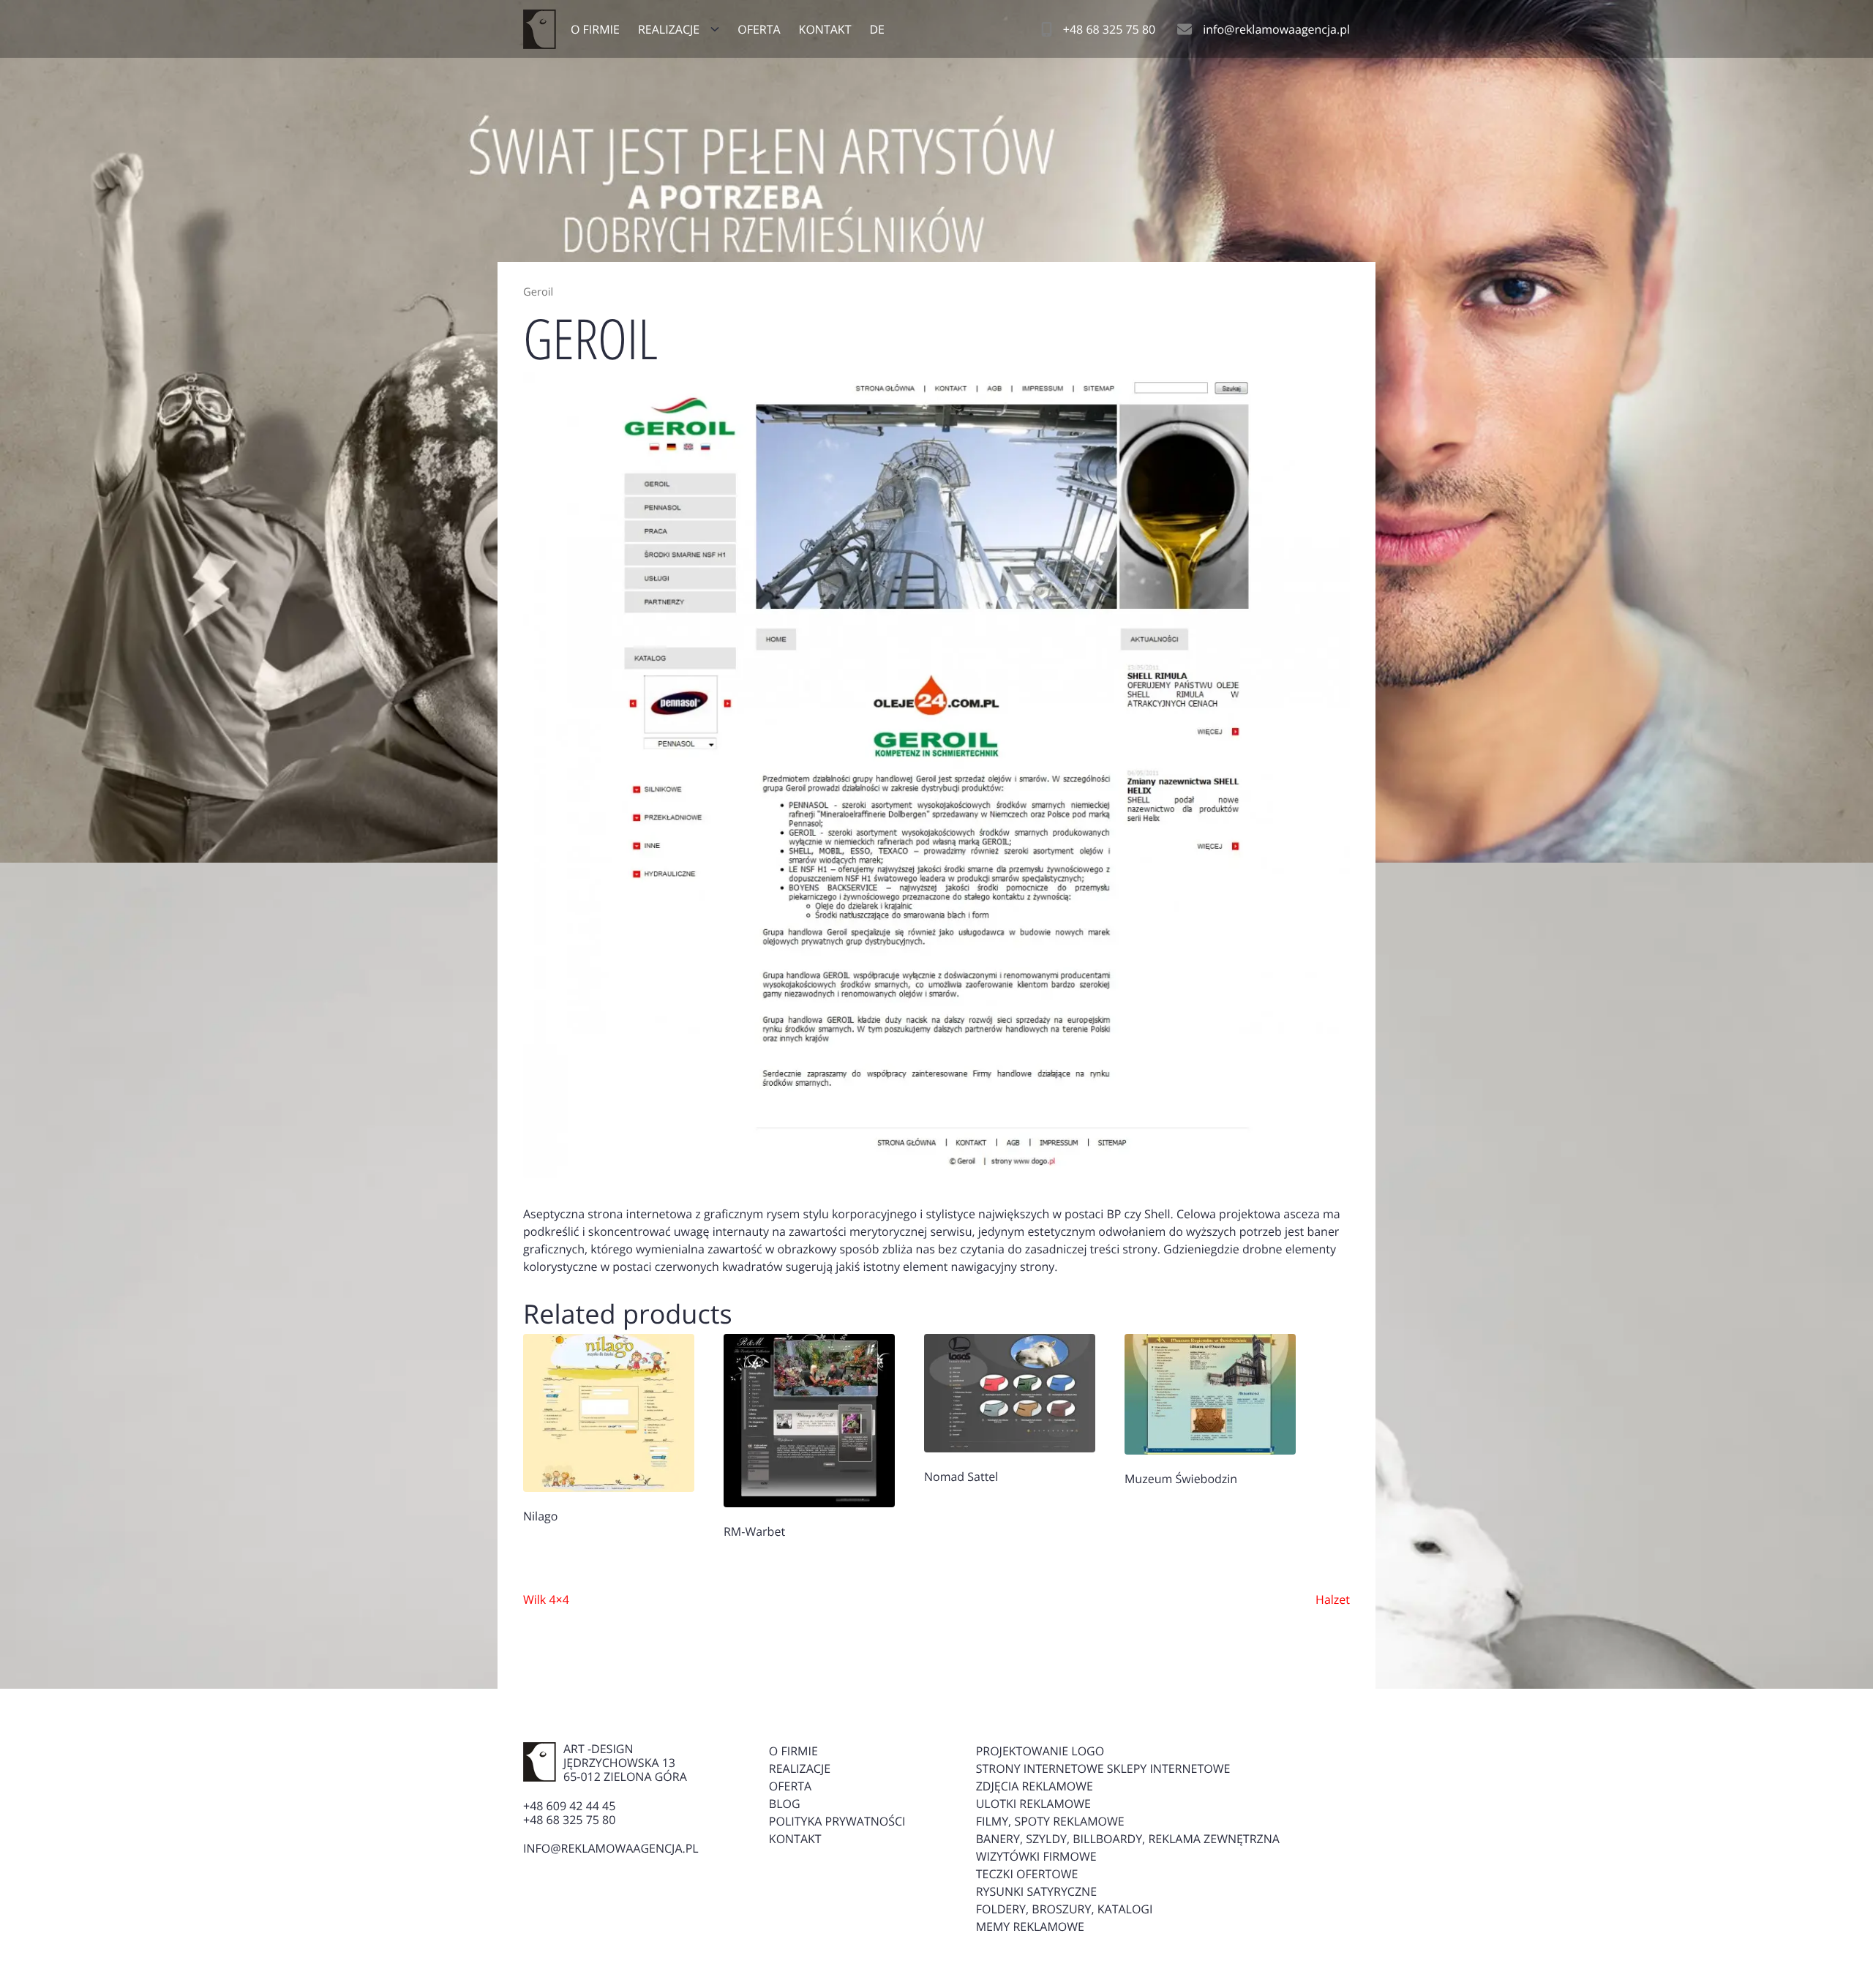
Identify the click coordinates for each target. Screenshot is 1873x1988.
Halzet (1333, 1599)
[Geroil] (936, 775)
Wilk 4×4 (546, 1599)
